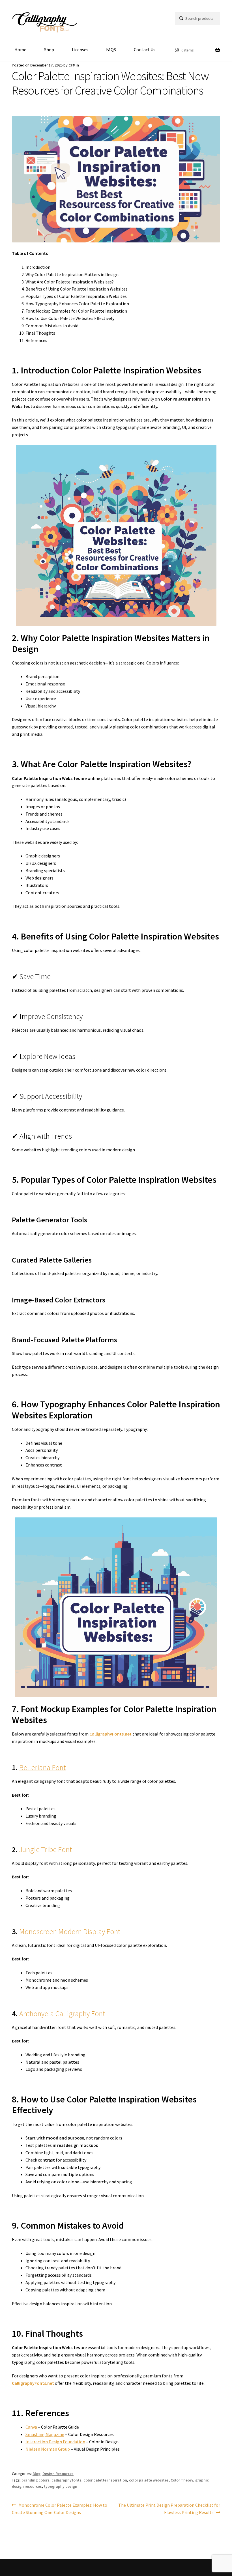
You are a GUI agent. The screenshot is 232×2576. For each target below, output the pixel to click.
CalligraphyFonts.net (110, 1734)
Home (20, 50)
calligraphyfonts (66, 2480)
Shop (49, 50)
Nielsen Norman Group (48, 2449)
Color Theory (182, 2480)
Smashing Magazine (45, 2434)
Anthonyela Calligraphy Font (62, 2014)
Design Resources (58, 2474)
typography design (61, 2486)
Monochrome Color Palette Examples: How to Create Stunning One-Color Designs (60, 2509)
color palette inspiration (105, 2480)
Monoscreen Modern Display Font (70, 1932)
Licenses (80, 50)
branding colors (36, 2480)
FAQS (111, 50)
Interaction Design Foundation (55, 2442)
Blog (36, 2474)
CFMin (74, 65)
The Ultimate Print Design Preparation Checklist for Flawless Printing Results (169, 2509)
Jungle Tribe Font (46, 1850)
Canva (31, 2427)
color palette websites (149, 2480)
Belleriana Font (42, 1767)
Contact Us (145, 50)
